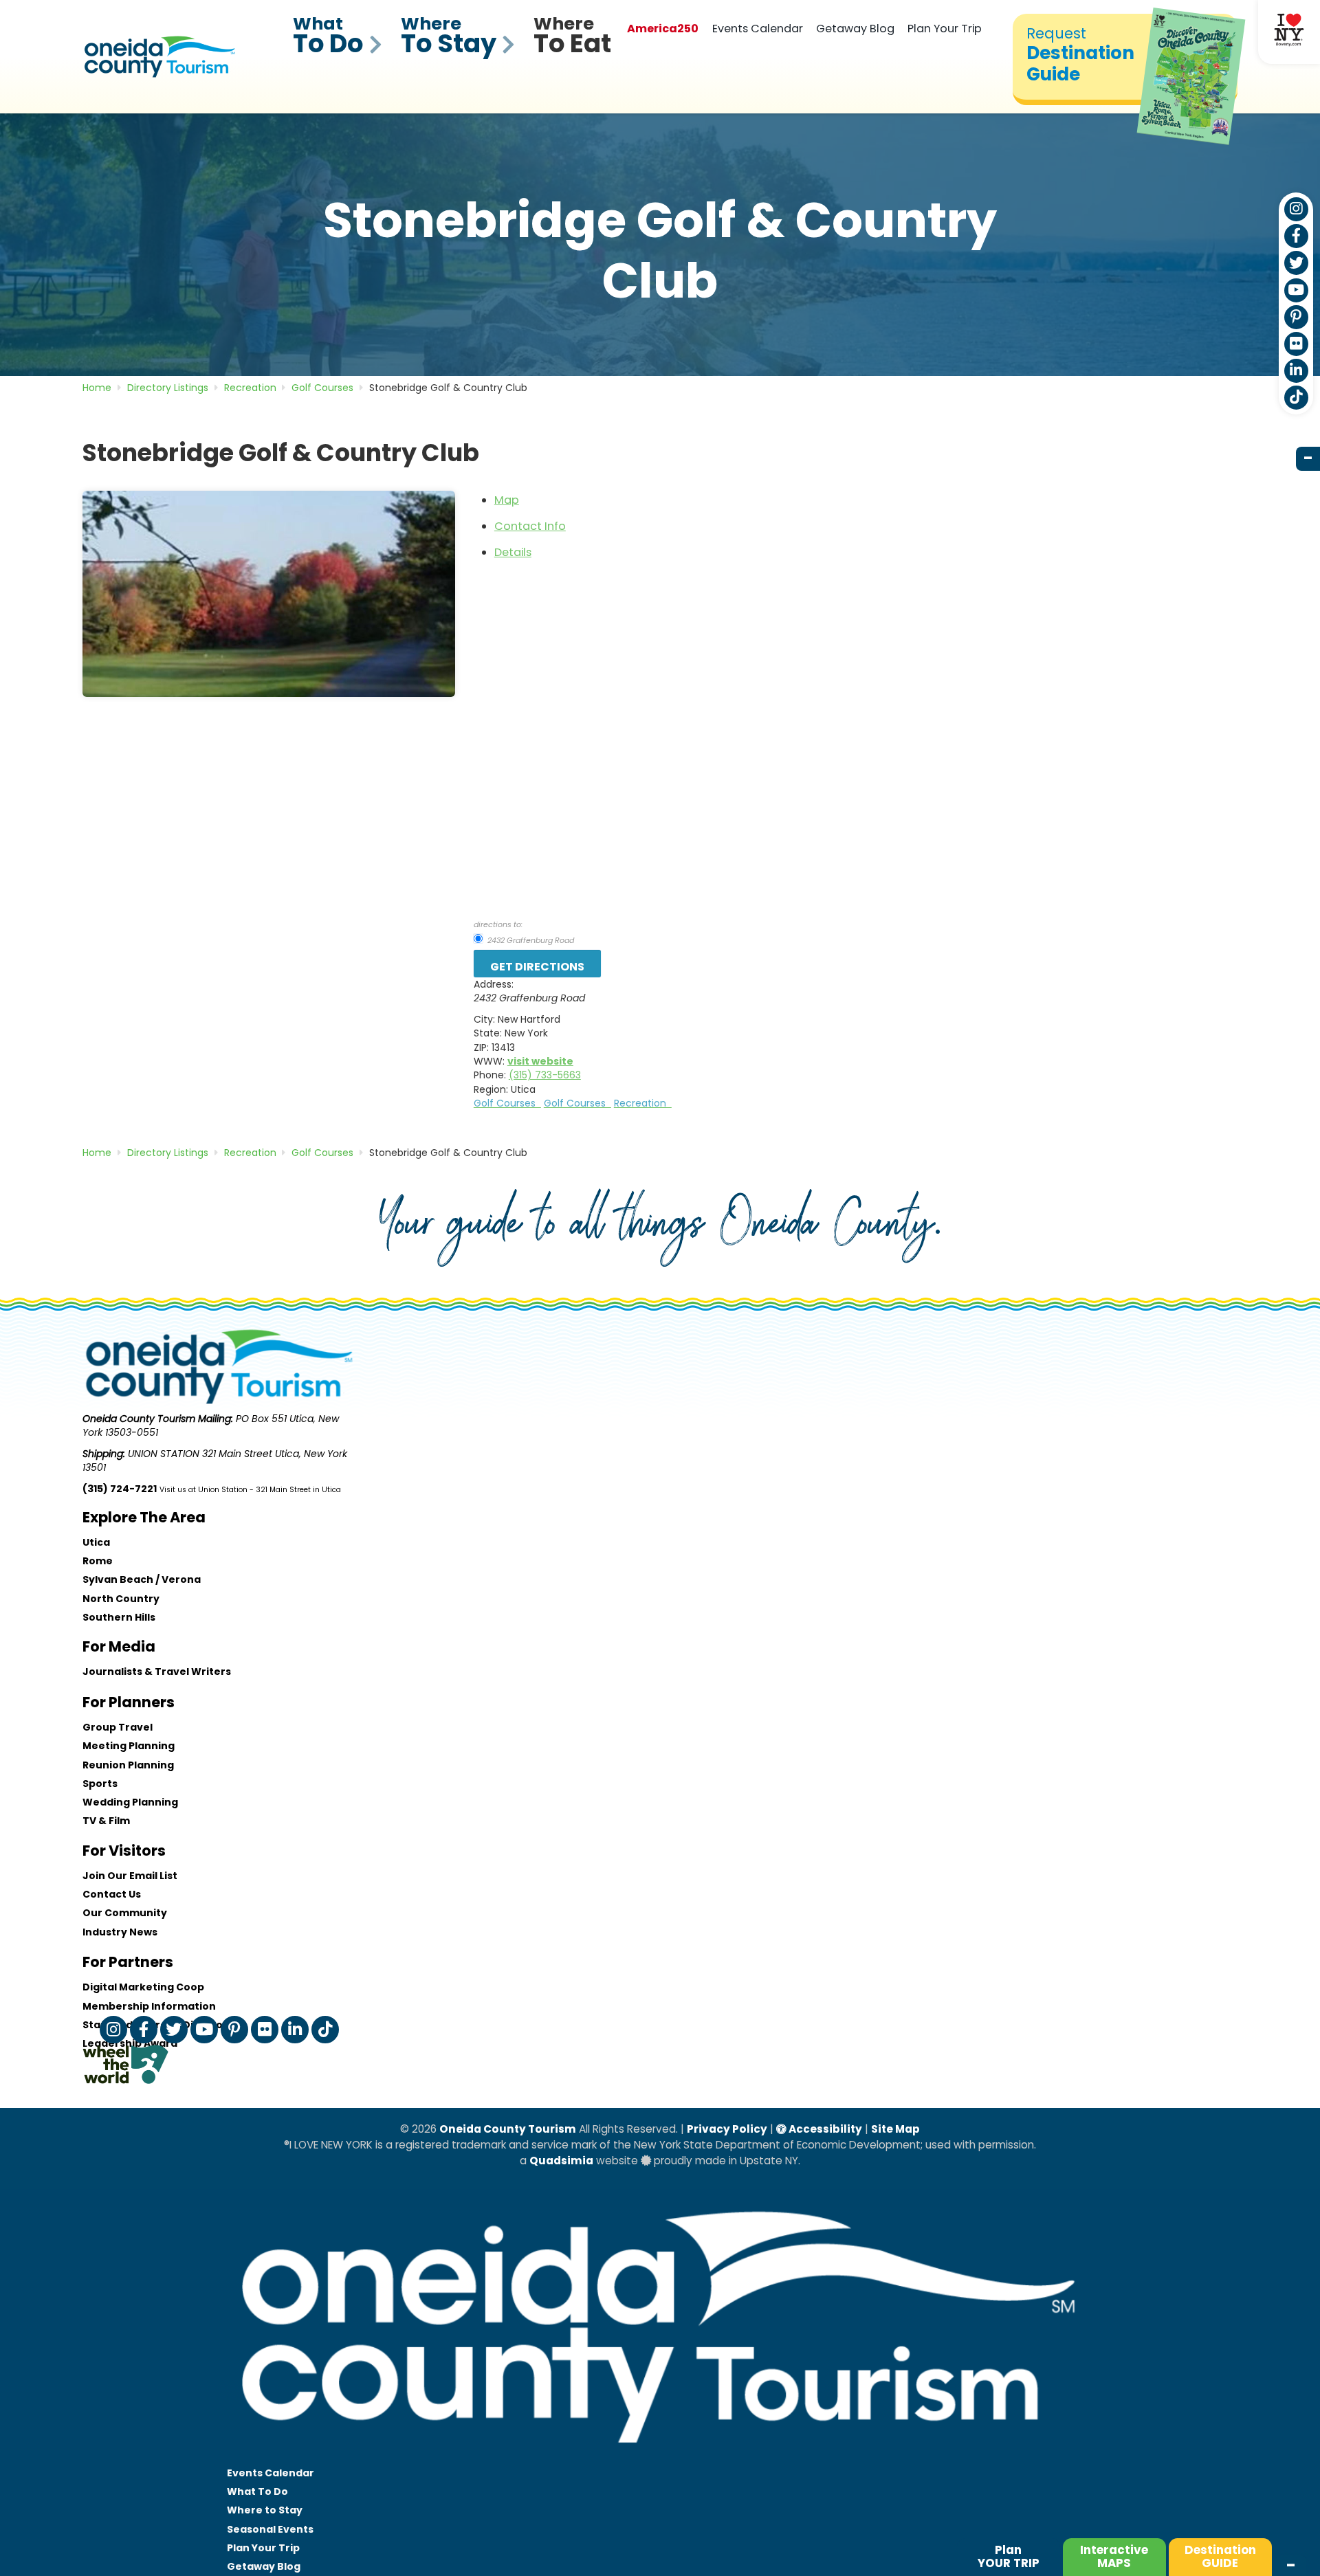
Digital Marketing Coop (143, 1987)
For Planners (129, 1702)
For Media (119, 1646)
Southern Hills (119, 1617)
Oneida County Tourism (508, 2129)
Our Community (125, 1913)
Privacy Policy (727, 2129)
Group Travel (118, 1727)
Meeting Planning (129, 1746)
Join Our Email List (130, 1876)
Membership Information (149, 2006)
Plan (1009, 2556)
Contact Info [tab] (530, 526)
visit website (540, 1061)
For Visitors (124, 1851)
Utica (96, 1542)
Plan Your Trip (945, 29)
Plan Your (263, 2548)
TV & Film (106, 1821)
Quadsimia (561, 2161)
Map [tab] (507, 500)
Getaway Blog (855, 29)
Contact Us (112, 1894)
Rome (98, 1561)
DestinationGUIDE (1220, 2556)
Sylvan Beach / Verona (142, 1579)
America (663, 29)
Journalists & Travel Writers (157, 1672)
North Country (121, 1599)
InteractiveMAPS (1114, 2556)
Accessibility (824, 2129)
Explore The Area (144, 1517)
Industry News (120, 1932)
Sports (100, 1784)
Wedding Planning (130, 1802)
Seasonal (270, 2529)
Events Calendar (758, 29)
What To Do (257, 2491)
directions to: (498, 924)
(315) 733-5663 (545, 1075)
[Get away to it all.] (660, 2456)
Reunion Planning (128, 1765)
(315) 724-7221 (120, 1489)
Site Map (895, 2129)
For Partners (128, 1962)
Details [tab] (513, 552)
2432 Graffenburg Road (530, 940)
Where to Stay (265, 2510)
